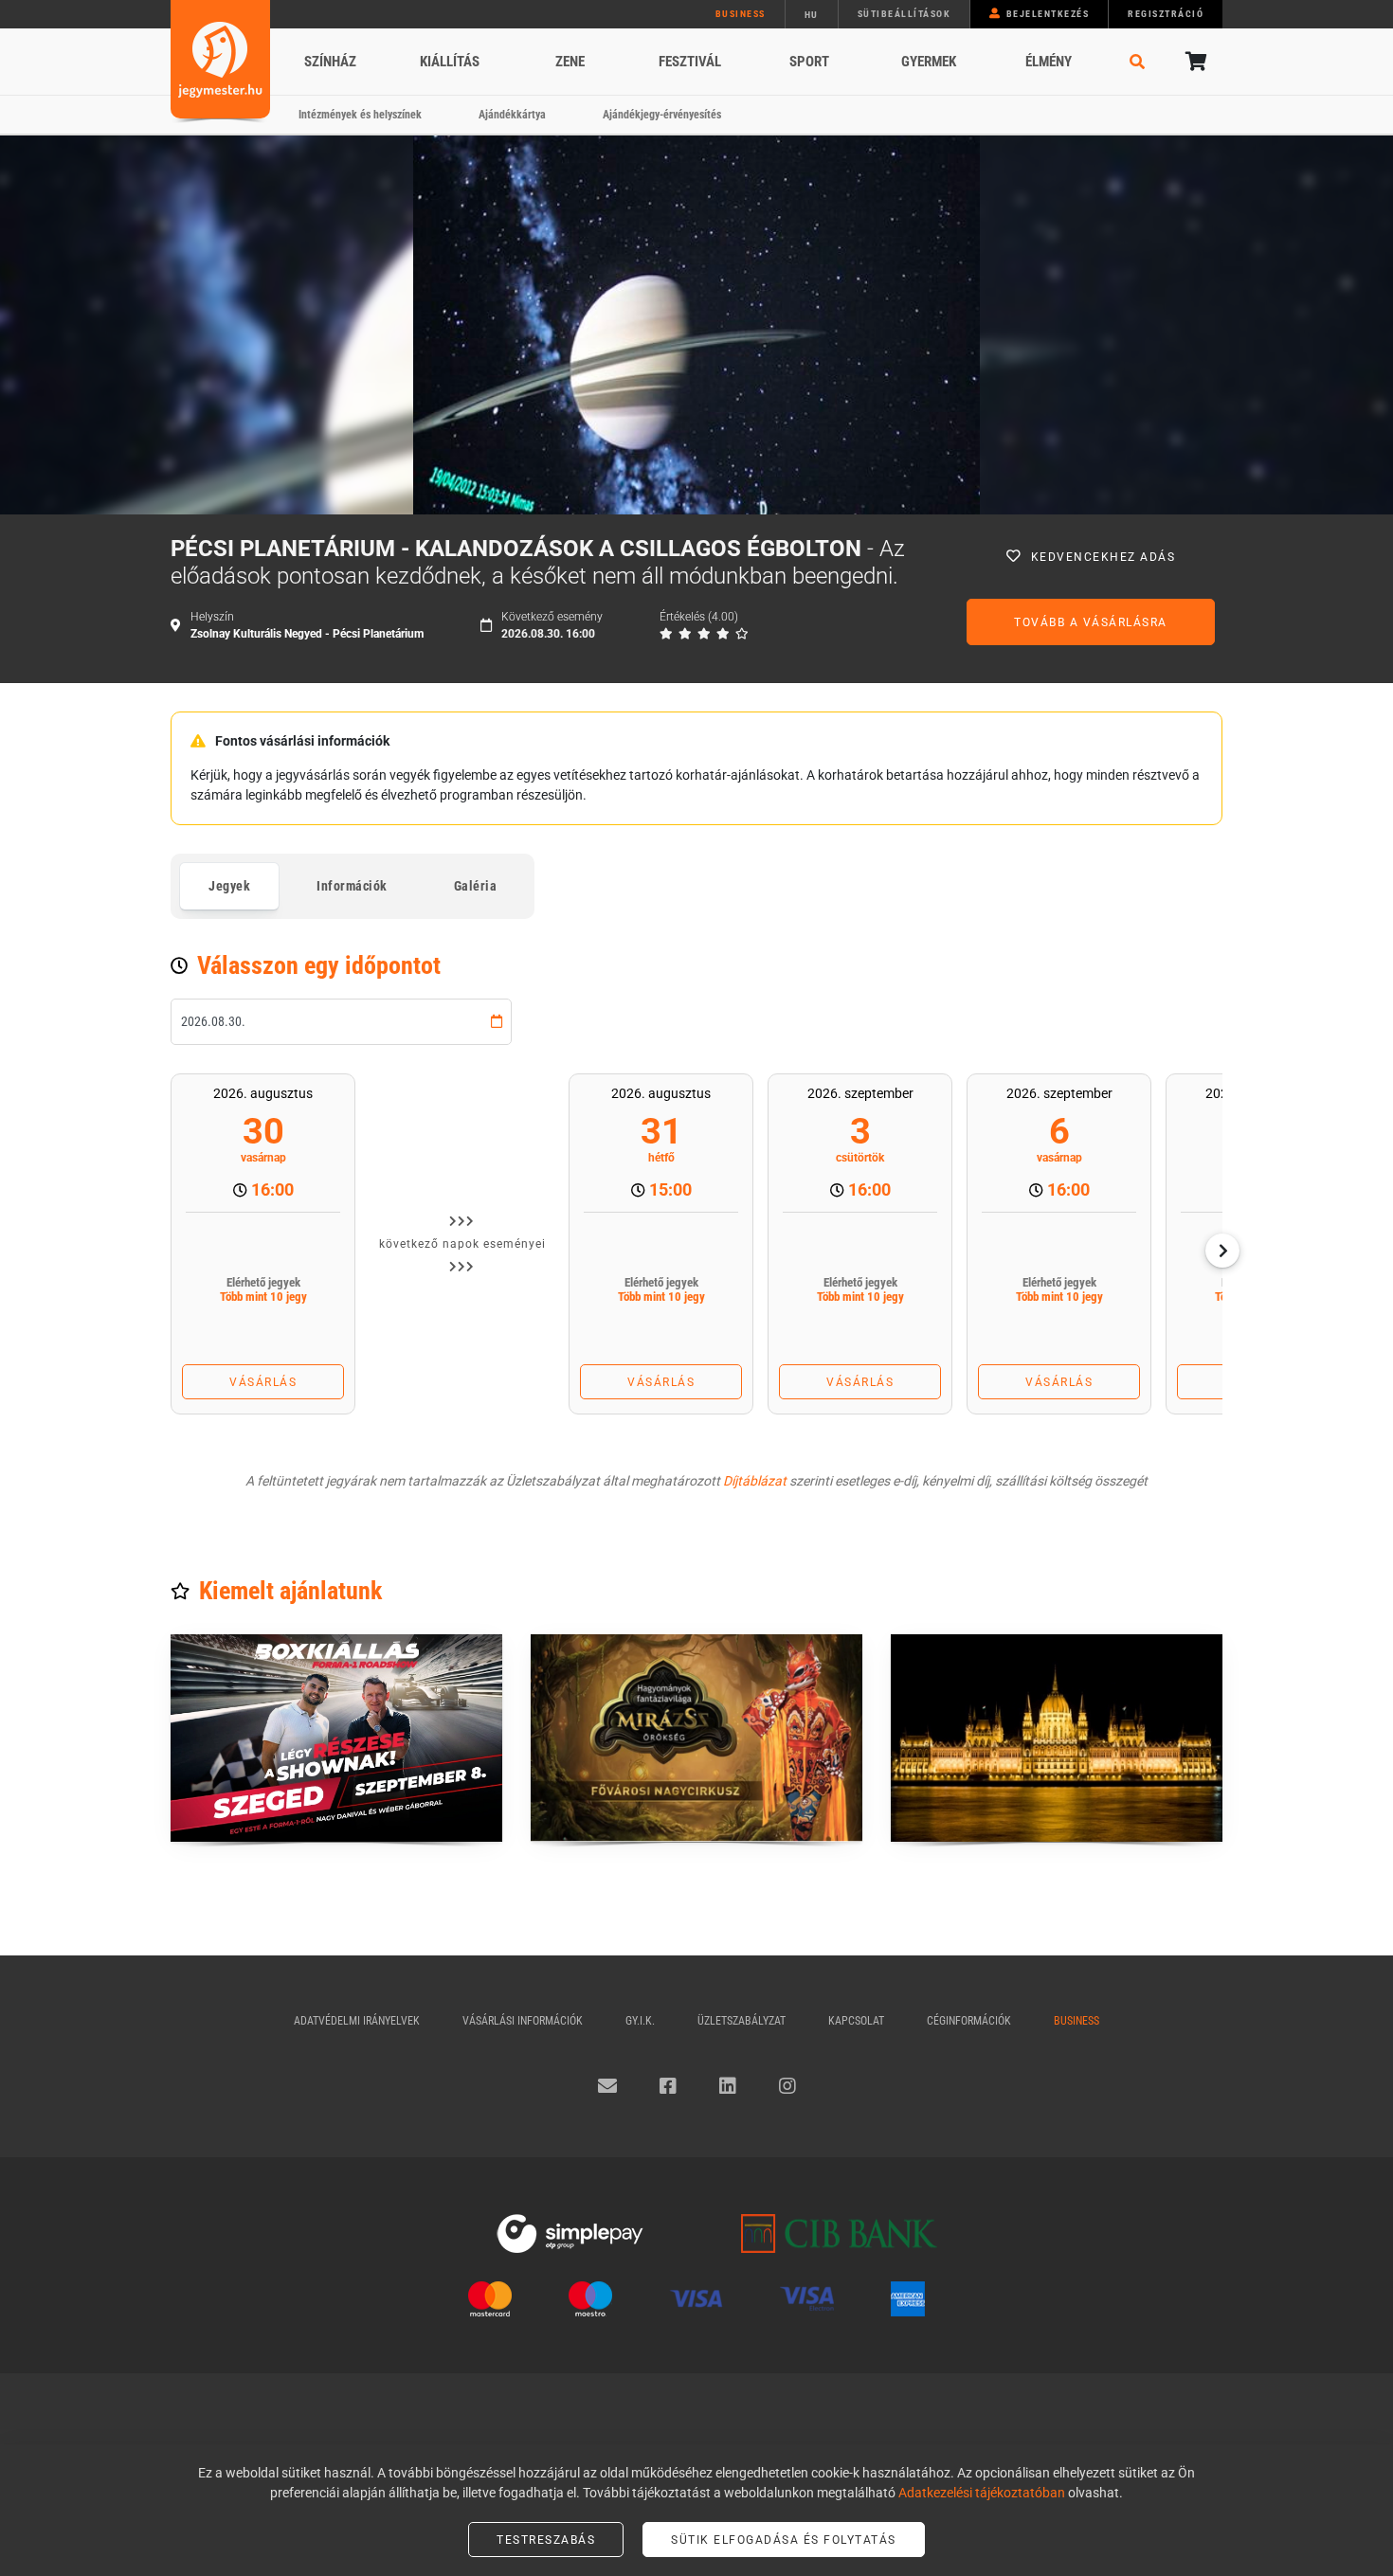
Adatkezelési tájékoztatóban (982, 2493)
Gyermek (929, 62)
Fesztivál (690, 62)
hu (812, 15)
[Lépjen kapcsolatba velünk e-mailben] (607, 2086)
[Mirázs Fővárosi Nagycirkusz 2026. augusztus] (696, 1738)
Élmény (1049, 62)
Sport (809, 62)
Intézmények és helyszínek (360, 115)
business (741, 14)
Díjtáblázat (755, 1481)
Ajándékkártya (512, 115)
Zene (570, 62)
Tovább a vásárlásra (1091, 622)
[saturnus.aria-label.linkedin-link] (728, 2086)
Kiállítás (450, 62)
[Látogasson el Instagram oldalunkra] (787, 2086)
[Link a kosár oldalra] (1194, 62)
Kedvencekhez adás (1104, 557)
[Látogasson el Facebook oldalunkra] (668, 2086)
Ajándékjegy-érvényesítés (662, 115)
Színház (330, 62)
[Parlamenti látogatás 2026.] (1057, 1738)
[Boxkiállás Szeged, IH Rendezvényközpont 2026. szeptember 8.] (336, 1738)
